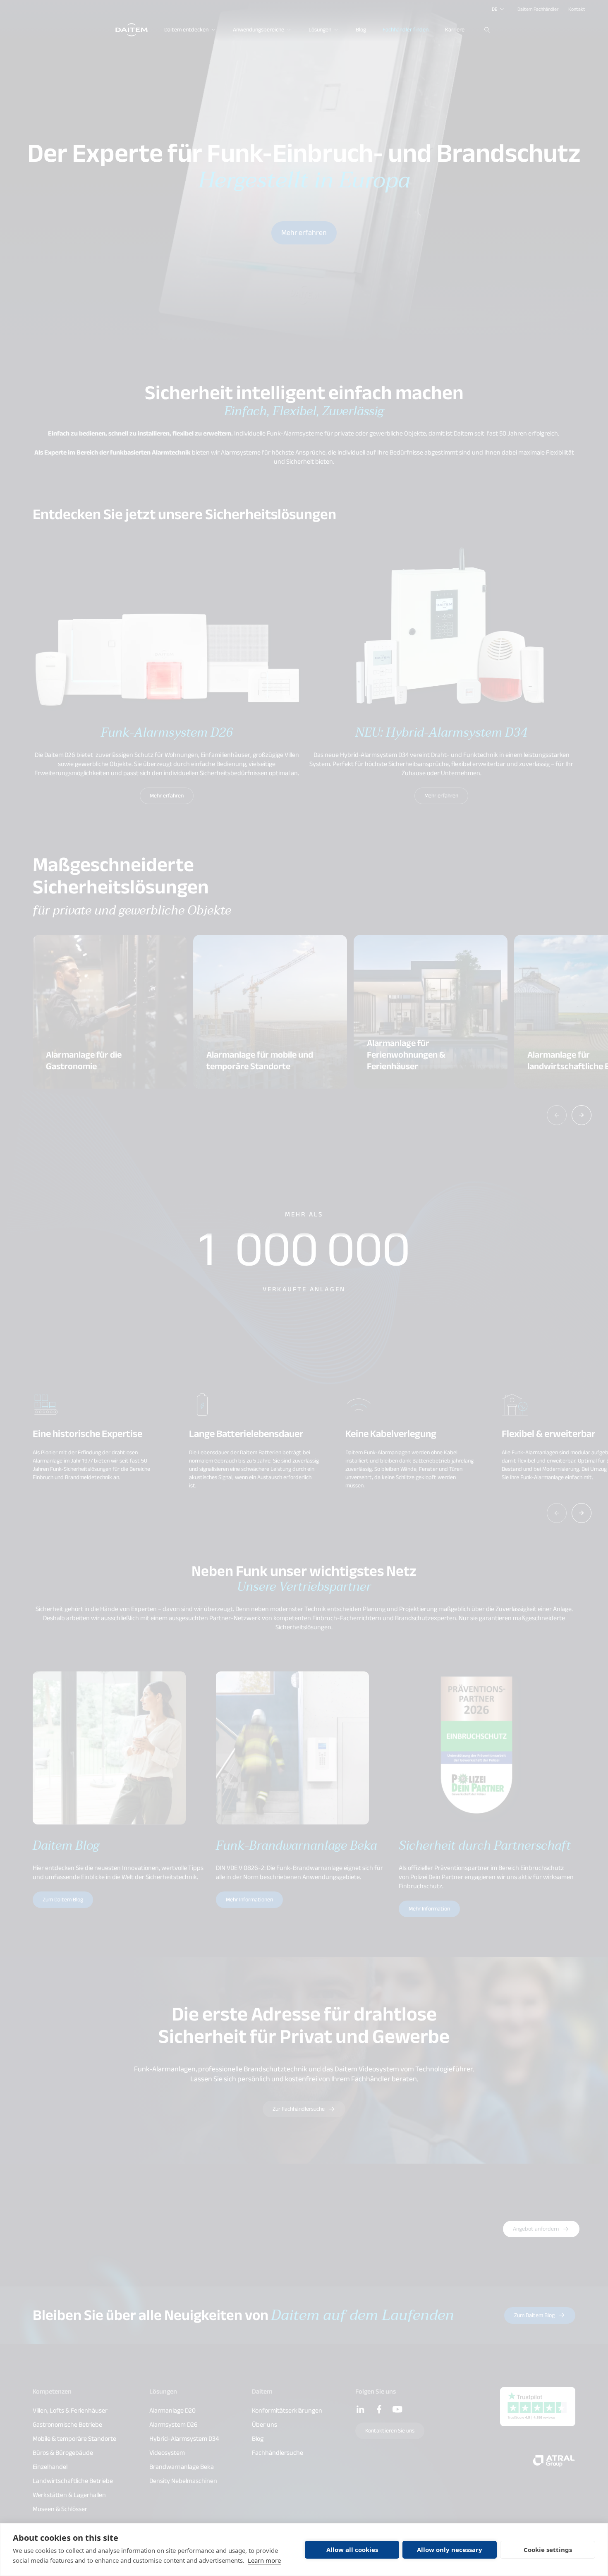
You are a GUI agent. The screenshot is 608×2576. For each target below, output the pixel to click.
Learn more (264, 2560)
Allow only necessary (450, 2550)
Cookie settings (548, 2550)
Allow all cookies (352, 2550)
